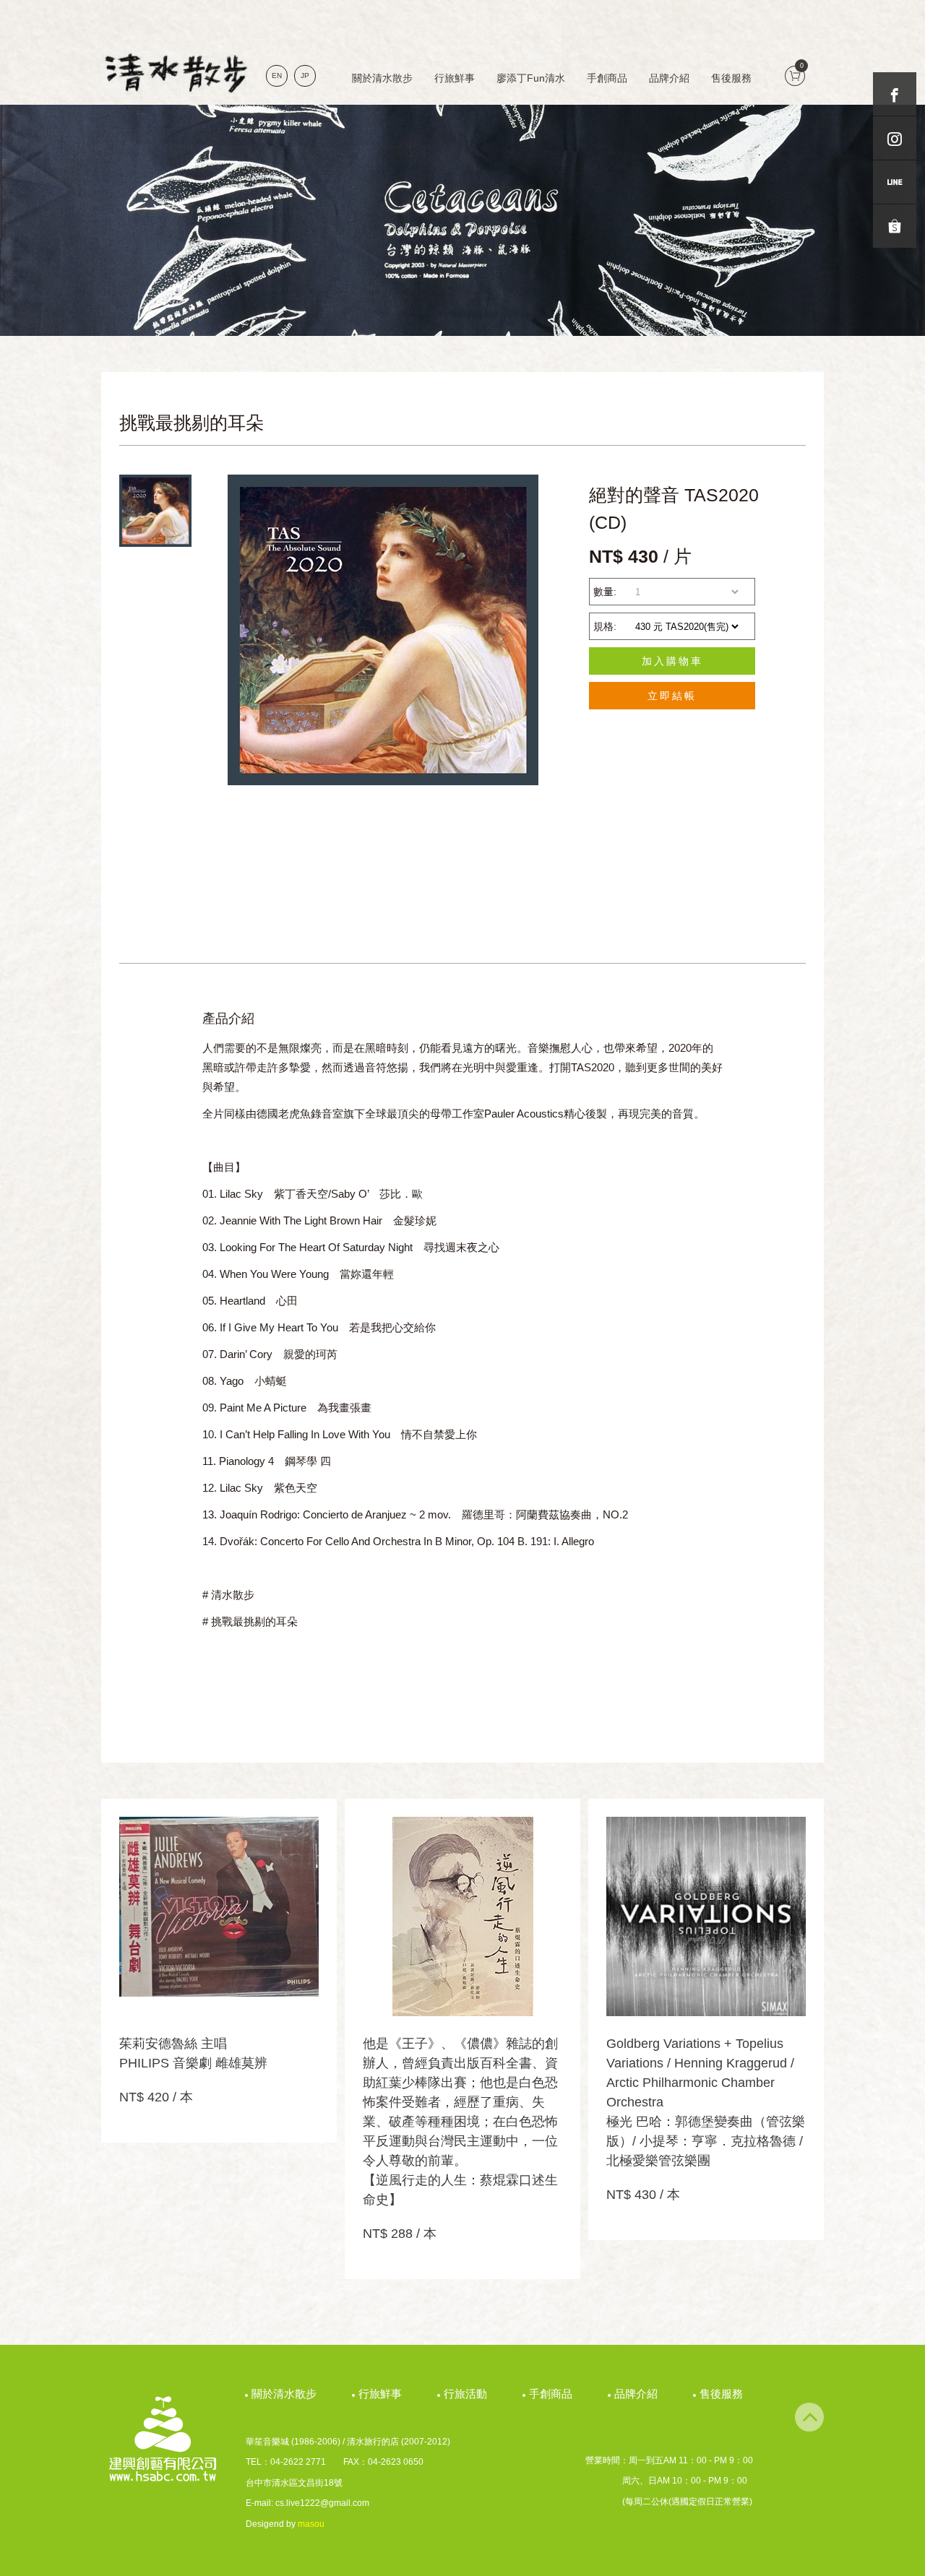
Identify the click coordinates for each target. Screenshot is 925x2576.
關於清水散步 (382, 78)
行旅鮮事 (455, 78)
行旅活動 (467, 2394)
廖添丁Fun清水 (531, 78)
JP (305, 75)
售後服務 (731, 78)
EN (277, 75)
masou (311, 2524)
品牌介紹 (669, 78)
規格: (605, 626)
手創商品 (607, 78)
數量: (605, 592)
